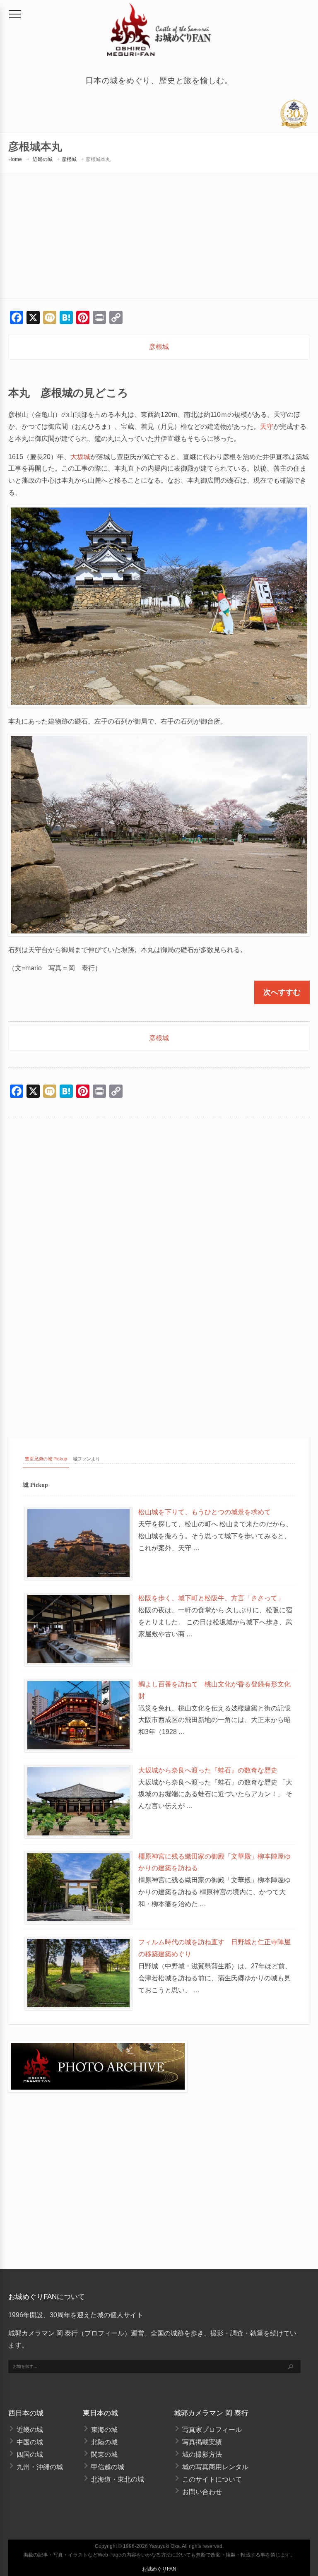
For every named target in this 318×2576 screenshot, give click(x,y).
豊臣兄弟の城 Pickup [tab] (46, 1459)
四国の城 (30, 2455)
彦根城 (69, 159)
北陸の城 (104, 2442)
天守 (267, 427)
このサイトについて (212, 2479)
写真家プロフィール (212, 2430)
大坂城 (80, 457)
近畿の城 (43, 159)
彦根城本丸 (98, 159)
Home (15, 159)
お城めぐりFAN (159, 2569)
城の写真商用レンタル (215, 2467)
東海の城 (104, 2430)
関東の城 (104, 2455)
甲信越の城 (108, 2467)
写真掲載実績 (202, 2442)
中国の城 (30, 2442)
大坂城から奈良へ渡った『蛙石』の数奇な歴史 (208, 1770)
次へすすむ (282, 992)
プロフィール (104, 2333)
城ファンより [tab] (87, 1459)
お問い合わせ (202, 2492)
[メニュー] (15, 14)
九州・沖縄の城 (40, 2467)
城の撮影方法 (202, 2455)
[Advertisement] (159, 236)
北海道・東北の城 (118, 2479)
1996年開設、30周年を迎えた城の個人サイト (76, 2315)
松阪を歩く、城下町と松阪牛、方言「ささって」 (211, 1598)
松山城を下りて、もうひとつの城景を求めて (205, 1512)
